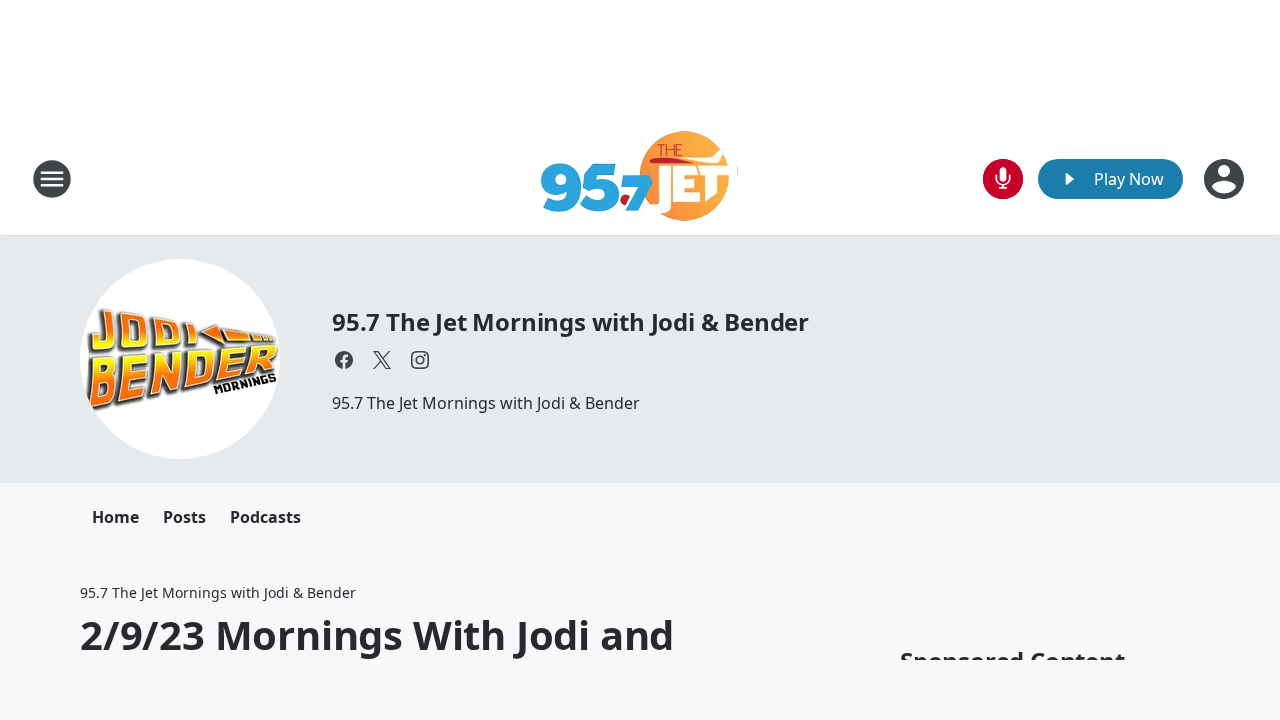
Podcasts (265, 517)
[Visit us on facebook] (344, 360)
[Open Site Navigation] (52, 179)
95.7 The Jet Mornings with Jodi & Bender (570, 321)
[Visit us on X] (382, 360)
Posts (184, 517)
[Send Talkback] (1003, 179)
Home (115, 517)
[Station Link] (640, 178)
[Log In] (1226, 179)
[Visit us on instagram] (420, 360)
